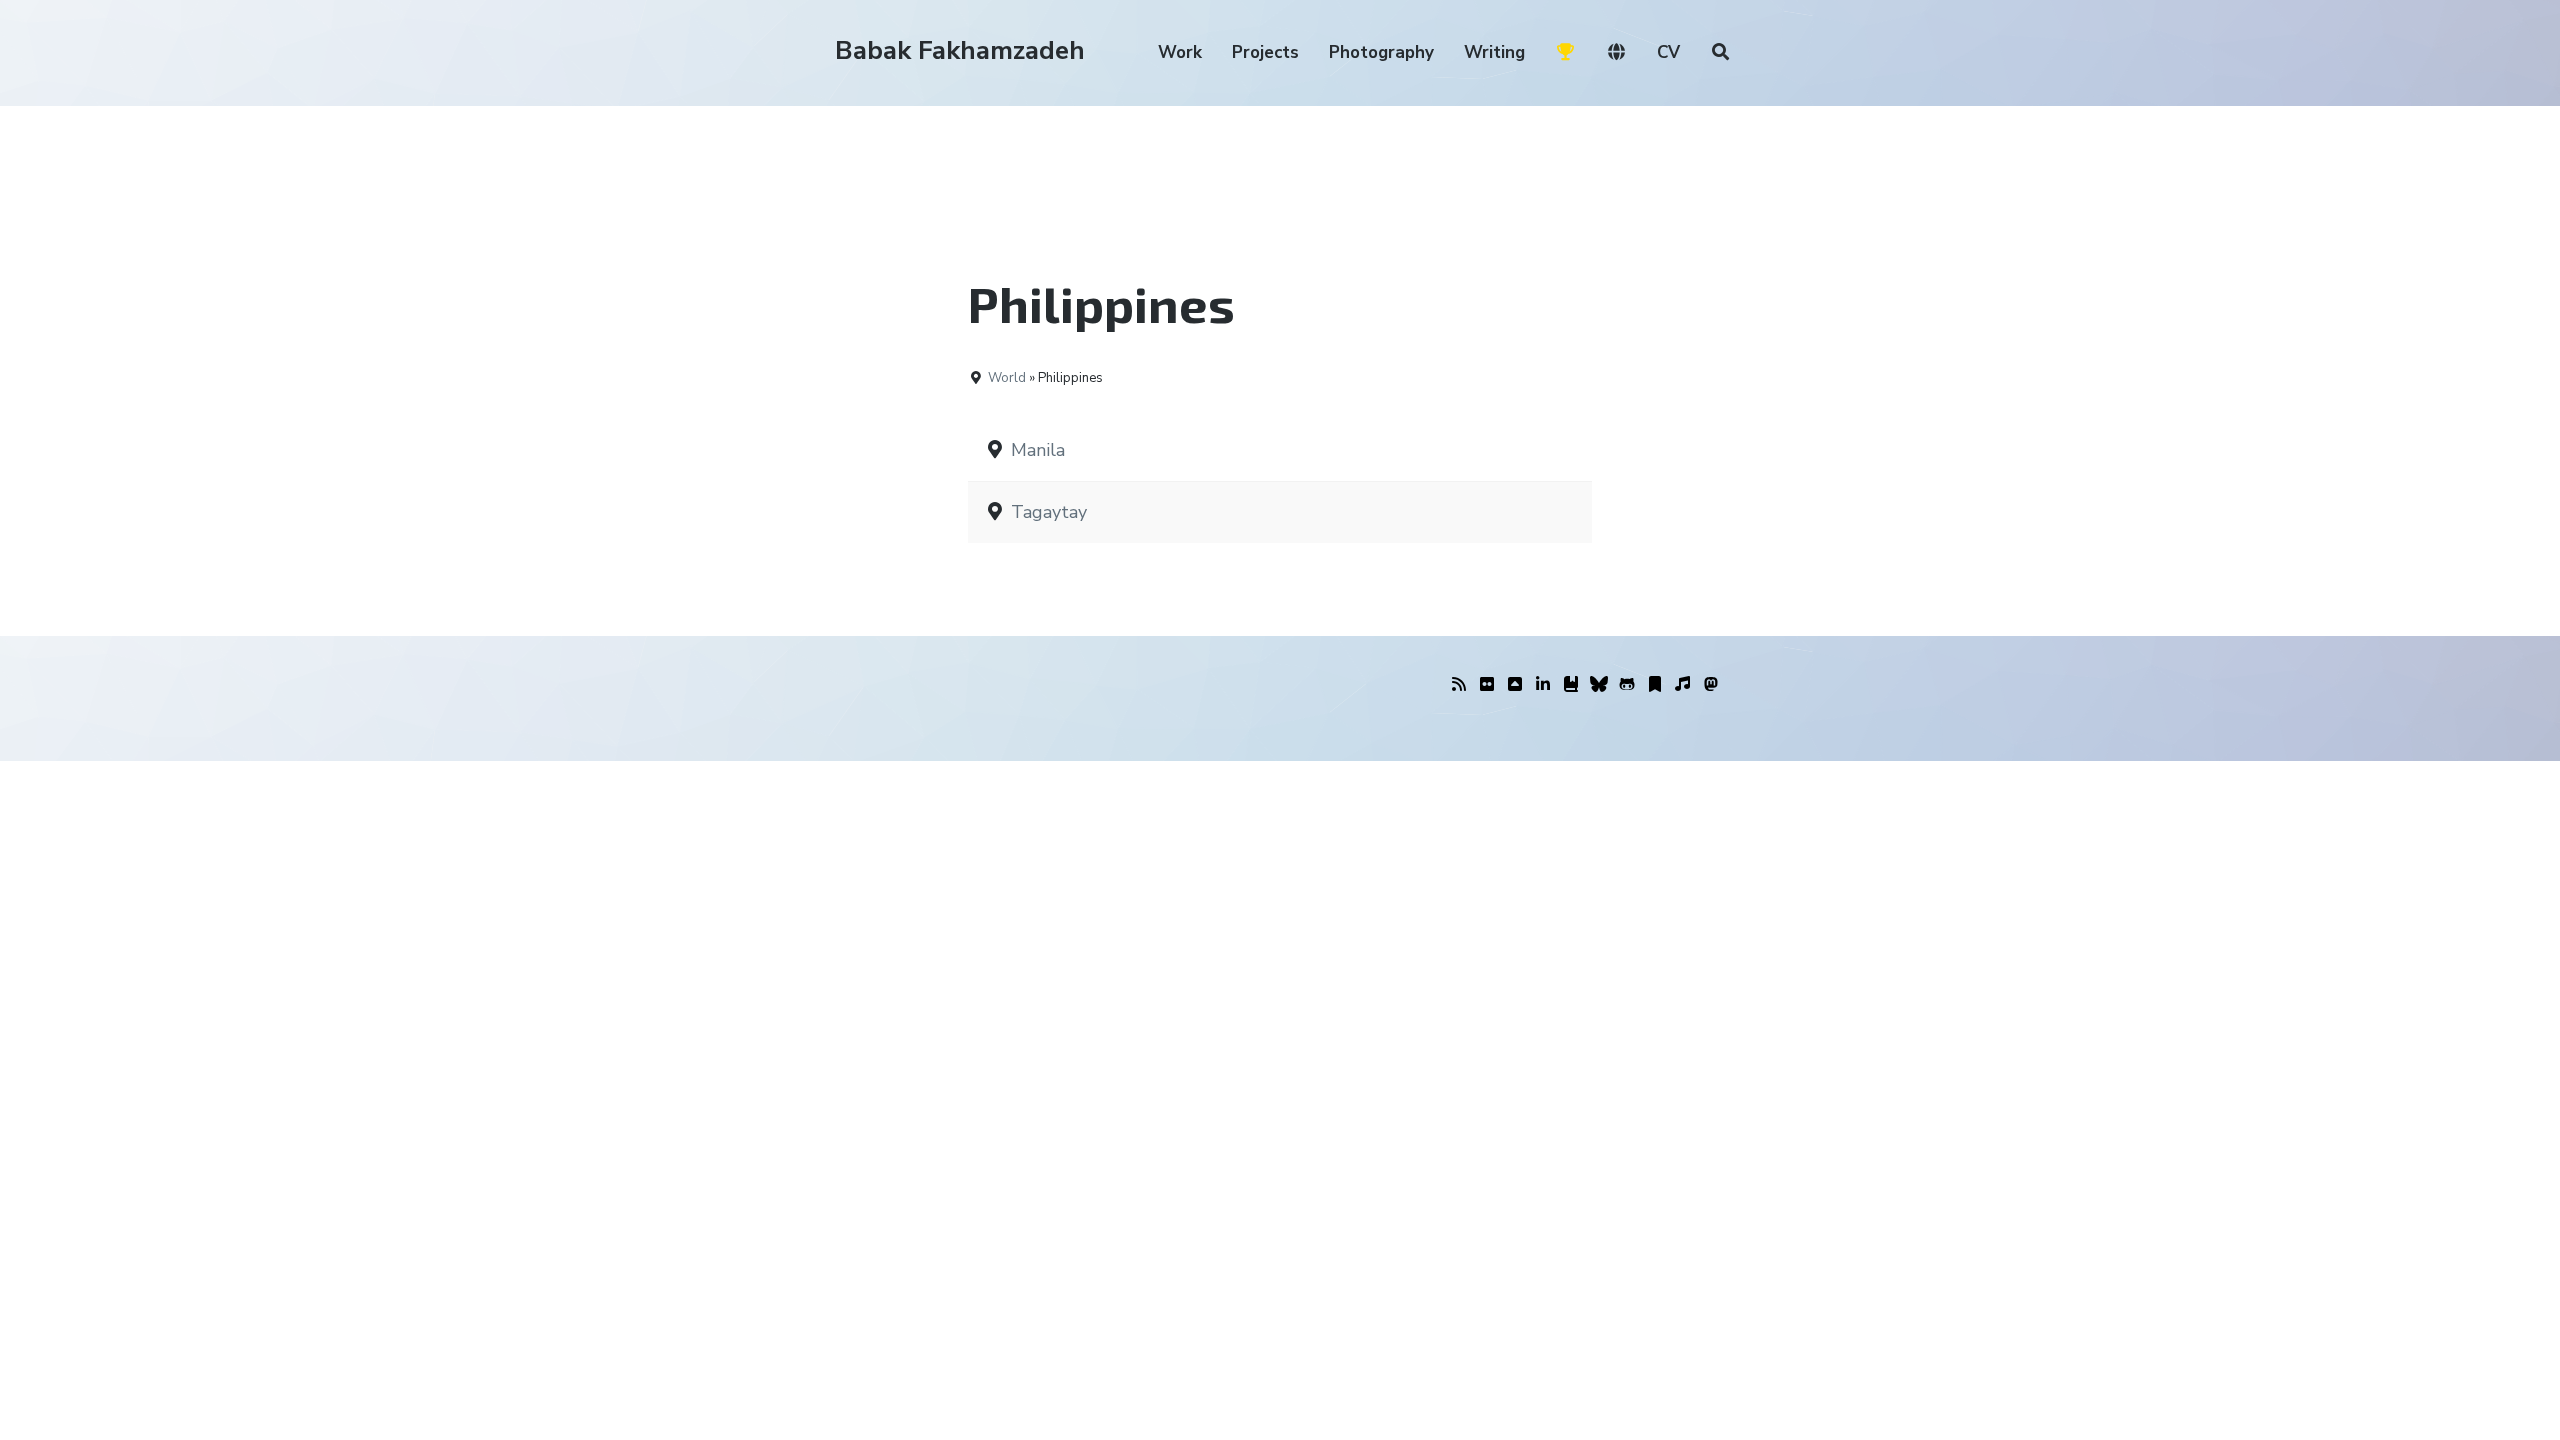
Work (1180, 52)
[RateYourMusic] (1683, 685)
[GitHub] (1627, 685)
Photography (1381, 52)
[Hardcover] (1571, 685)
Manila (1038, 450)
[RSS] (1459, 685)
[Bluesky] (1599, 685)
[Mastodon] (1711, 685)
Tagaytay (1049, 512)
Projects (1265, 52)
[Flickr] (1487, 685)
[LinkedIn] (1543, 685)
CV (1668, 52)
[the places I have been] (1515, 685)
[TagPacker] (1655, 685)
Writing (1494, 52)
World (1007, 378)
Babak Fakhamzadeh (960, 50)
